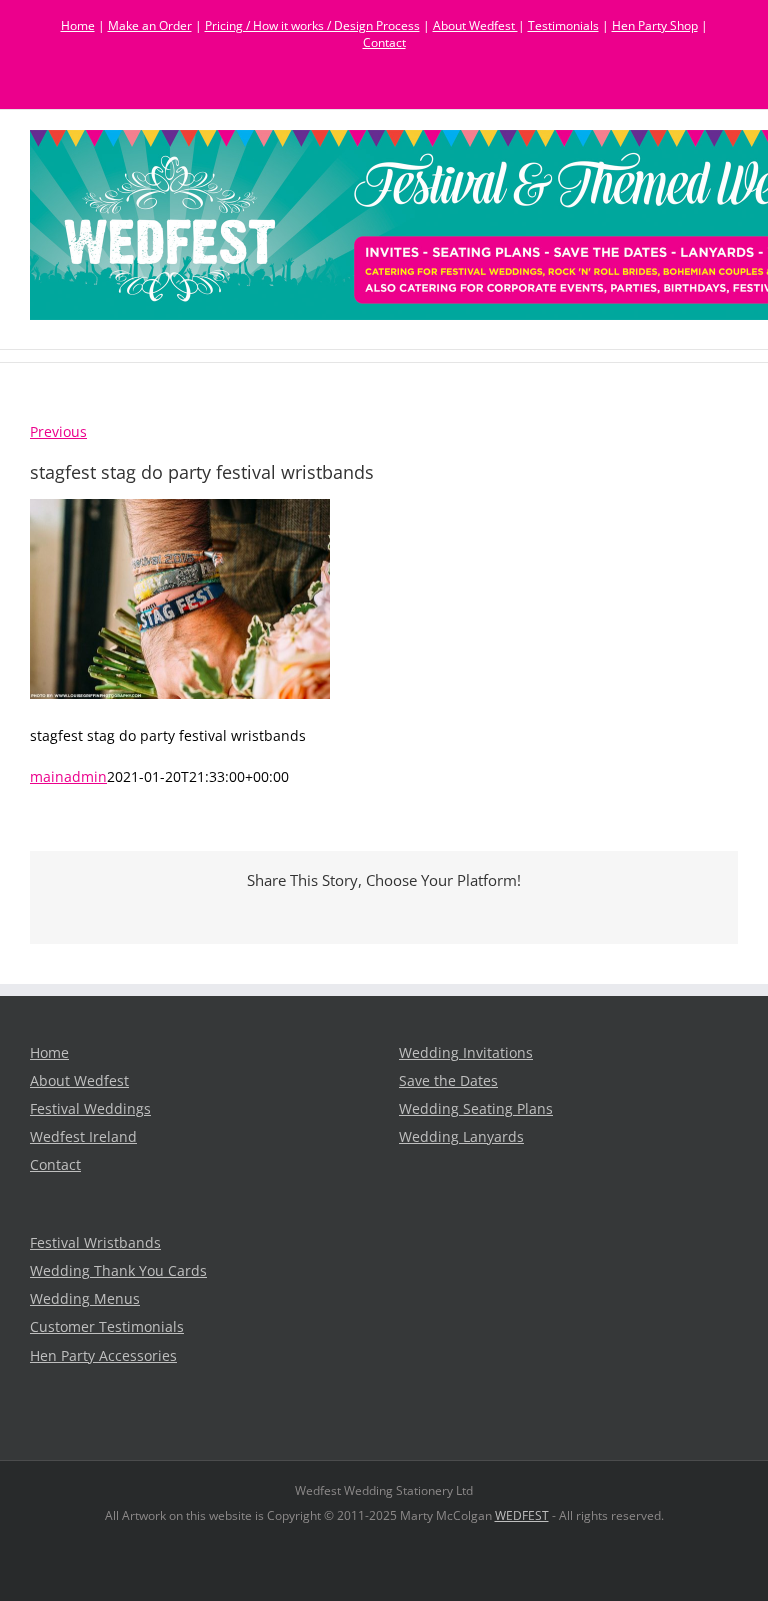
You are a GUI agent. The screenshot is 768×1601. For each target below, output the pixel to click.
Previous (58, 432)
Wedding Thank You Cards (118, 1271)
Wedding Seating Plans (476, 1109)
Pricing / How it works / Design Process (312, 25)
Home (78, 25)
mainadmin (68, 777)
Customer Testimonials (107, 1327)
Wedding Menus (85, 1299)
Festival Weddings (90, 1109)
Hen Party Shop (655, 25)
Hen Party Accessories (103, 1356)
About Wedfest (475, 25)
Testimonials (563, 25)
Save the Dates (448, 1081)
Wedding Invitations (466, 1053)
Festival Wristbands (95, 1243)
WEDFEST (522, 1515)
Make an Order (150, 25)
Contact (384, 42)
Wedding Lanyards (461, 1137)
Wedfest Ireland (83, 1137)
